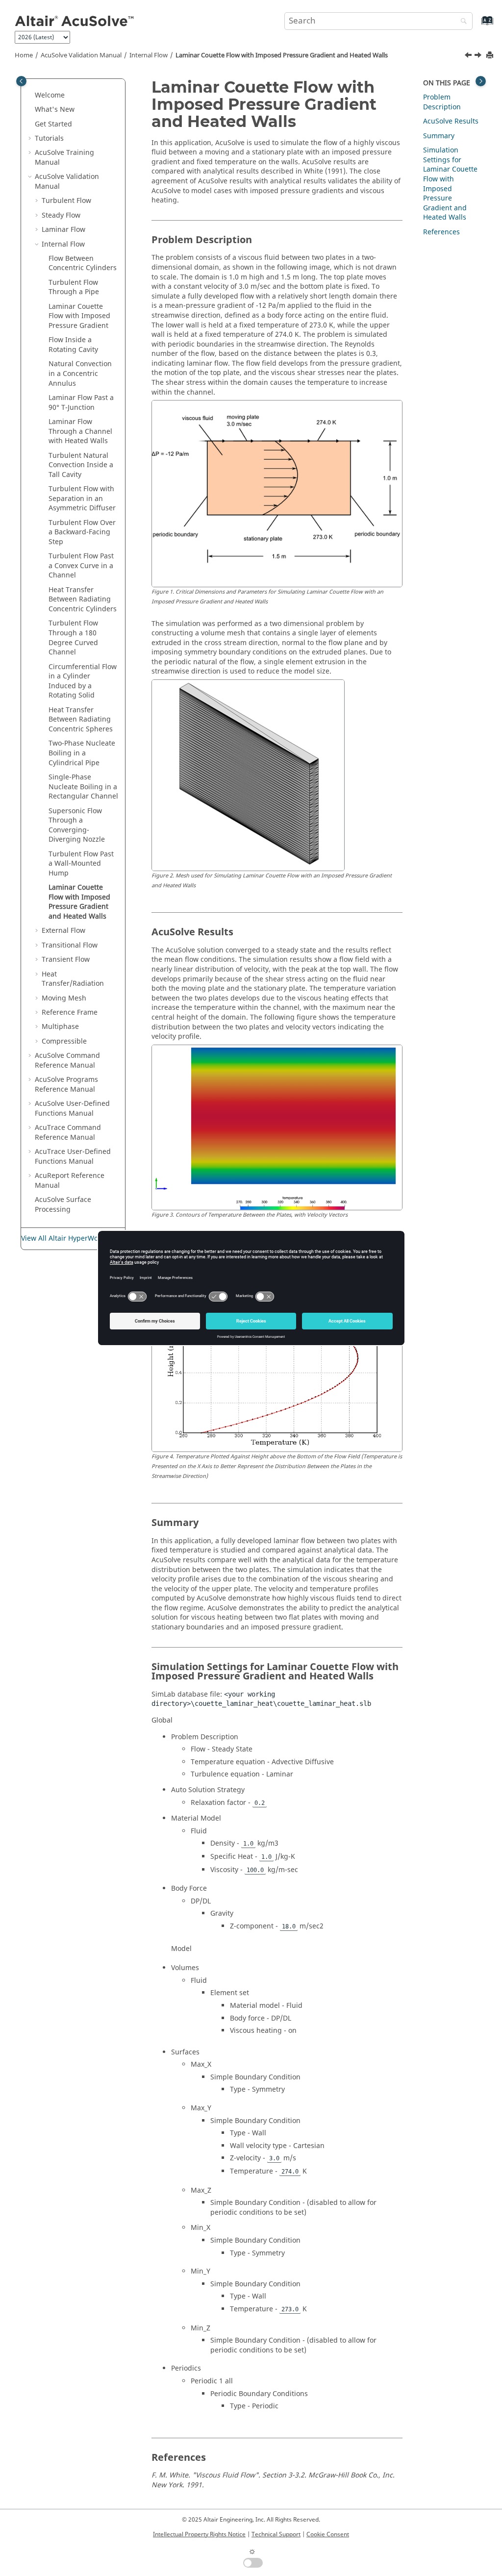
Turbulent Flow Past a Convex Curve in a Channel (81, 566)
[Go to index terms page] (477, 25)
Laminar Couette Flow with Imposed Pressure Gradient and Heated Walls (282, 55)
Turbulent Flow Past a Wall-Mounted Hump (81, 864)
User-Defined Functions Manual (72, 1109)
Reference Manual (70, 1181)
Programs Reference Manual (66, 1085)
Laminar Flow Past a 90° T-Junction (81, 403)
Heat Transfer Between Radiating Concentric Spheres (81, 720)
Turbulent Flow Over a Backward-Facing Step (82, 532)
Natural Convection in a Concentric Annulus (80, 374)
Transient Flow (66, 960)
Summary (439, 136)
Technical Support (276, 2534)
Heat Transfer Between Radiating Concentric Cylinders (83, 600)
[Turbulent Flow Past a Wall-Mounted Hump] (469, 56)
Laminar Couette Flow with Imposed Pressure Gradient (79, 316)
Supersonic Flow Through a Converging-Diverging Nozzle (77, 825)
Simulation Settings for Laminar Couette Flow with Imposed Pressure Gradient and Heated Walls (450, 184)
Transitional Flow (70, 945)
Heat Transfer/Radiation (73, 979)
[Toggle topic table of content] (481, 81)
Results (451, 121)
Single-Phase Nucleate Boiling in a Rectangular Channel (83, 787)
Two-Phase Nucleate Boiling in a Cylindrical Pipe (82, 753)
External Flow (63, 931)
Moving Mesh (64, 998)
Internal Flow (149, 55)
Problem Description (442, 102)
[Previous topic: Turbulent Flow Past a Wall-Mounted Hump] (469, 56)
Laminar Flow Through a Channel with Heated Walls (80, 431)
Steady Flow (61, 215)
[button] (31, 96)
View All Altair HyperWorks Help (73, 1238)
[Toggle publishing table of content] (21, 81)
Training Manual (64, 158)
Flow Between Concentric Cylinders (83, 263)
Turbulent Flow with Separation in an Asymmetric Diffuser (82, 499)
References (441, 232)
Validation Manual (81, 55)
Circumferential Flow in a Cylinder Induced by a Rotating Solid (83, 681)
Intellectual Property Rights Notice (199, 2534)
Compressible (64, 1041)
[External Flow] (479, 56)
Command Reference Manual (67, 1061)
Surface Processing (63, 1205)
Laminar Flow (63, 230)
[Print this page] (491, 56)
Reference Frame (70, 1013)
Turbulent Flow (66, 201)
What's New (55, 110)
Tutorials (49, 138)
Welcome (50, 95)
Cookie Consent (328, 2534)
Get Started (53, 124)
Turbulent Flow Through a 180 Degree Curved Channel (73, 638)
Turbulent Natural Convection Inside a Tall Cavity (81, 465)
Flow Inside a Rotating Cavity (73, 345)
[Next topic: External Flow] (479, 56)
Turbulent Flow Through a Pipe (74, 288)
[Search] (461, 22)
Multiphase (60, 1027)
